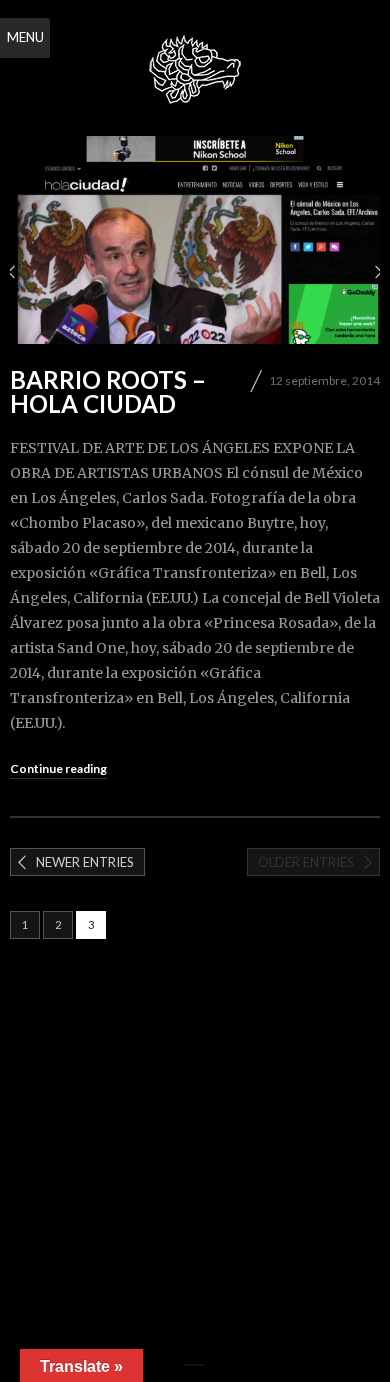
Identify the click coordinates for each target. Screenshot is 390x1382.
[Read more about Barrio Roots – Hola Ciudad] (195, 240)
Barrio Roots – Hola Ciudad (108, 391)
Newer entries (85, 862)
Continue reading (58, 768)
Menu (25, 37)
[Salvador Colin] (195, 70)
